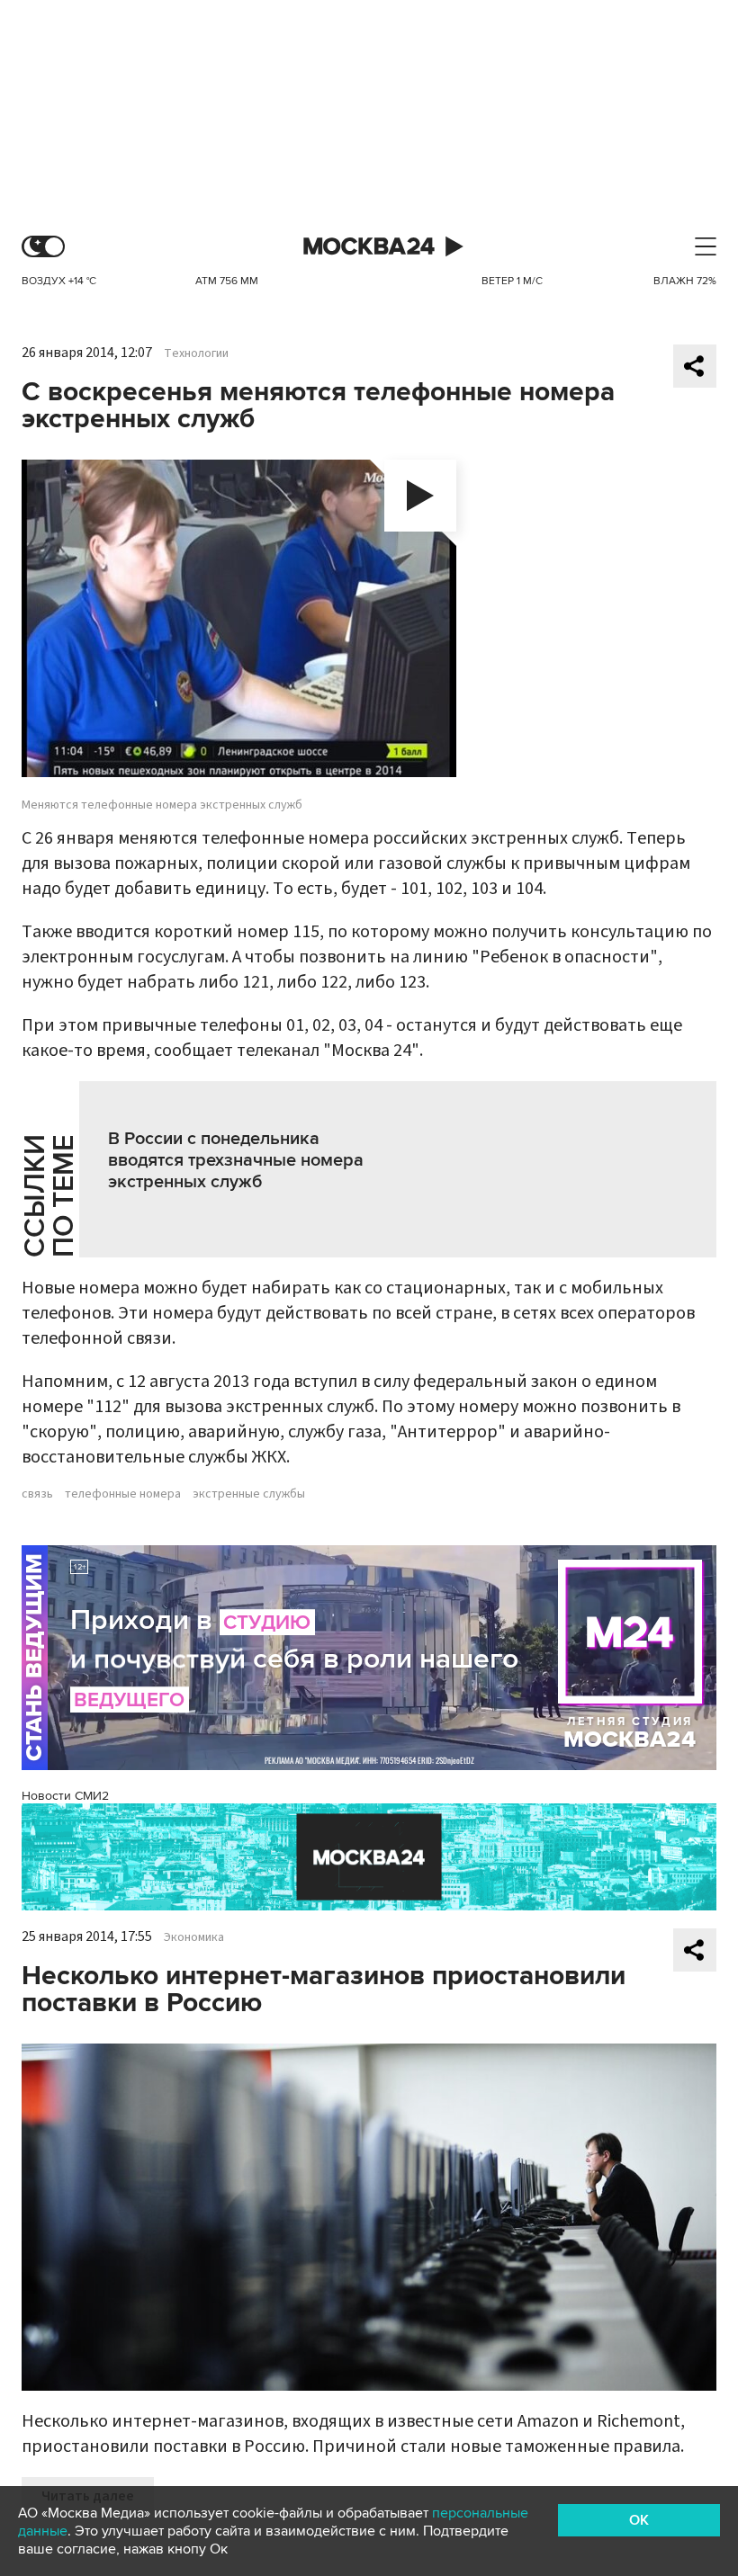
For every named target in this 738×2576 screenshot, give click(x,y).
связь (37, 1494)
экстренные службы (249, 1494)
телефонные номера (123, 1494)
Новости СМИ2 (65, 1796)
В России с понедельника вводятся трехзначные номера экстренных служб (236, 1160)
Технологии (196, 353)
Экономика (194, 1937)
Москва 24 (369, 247)
